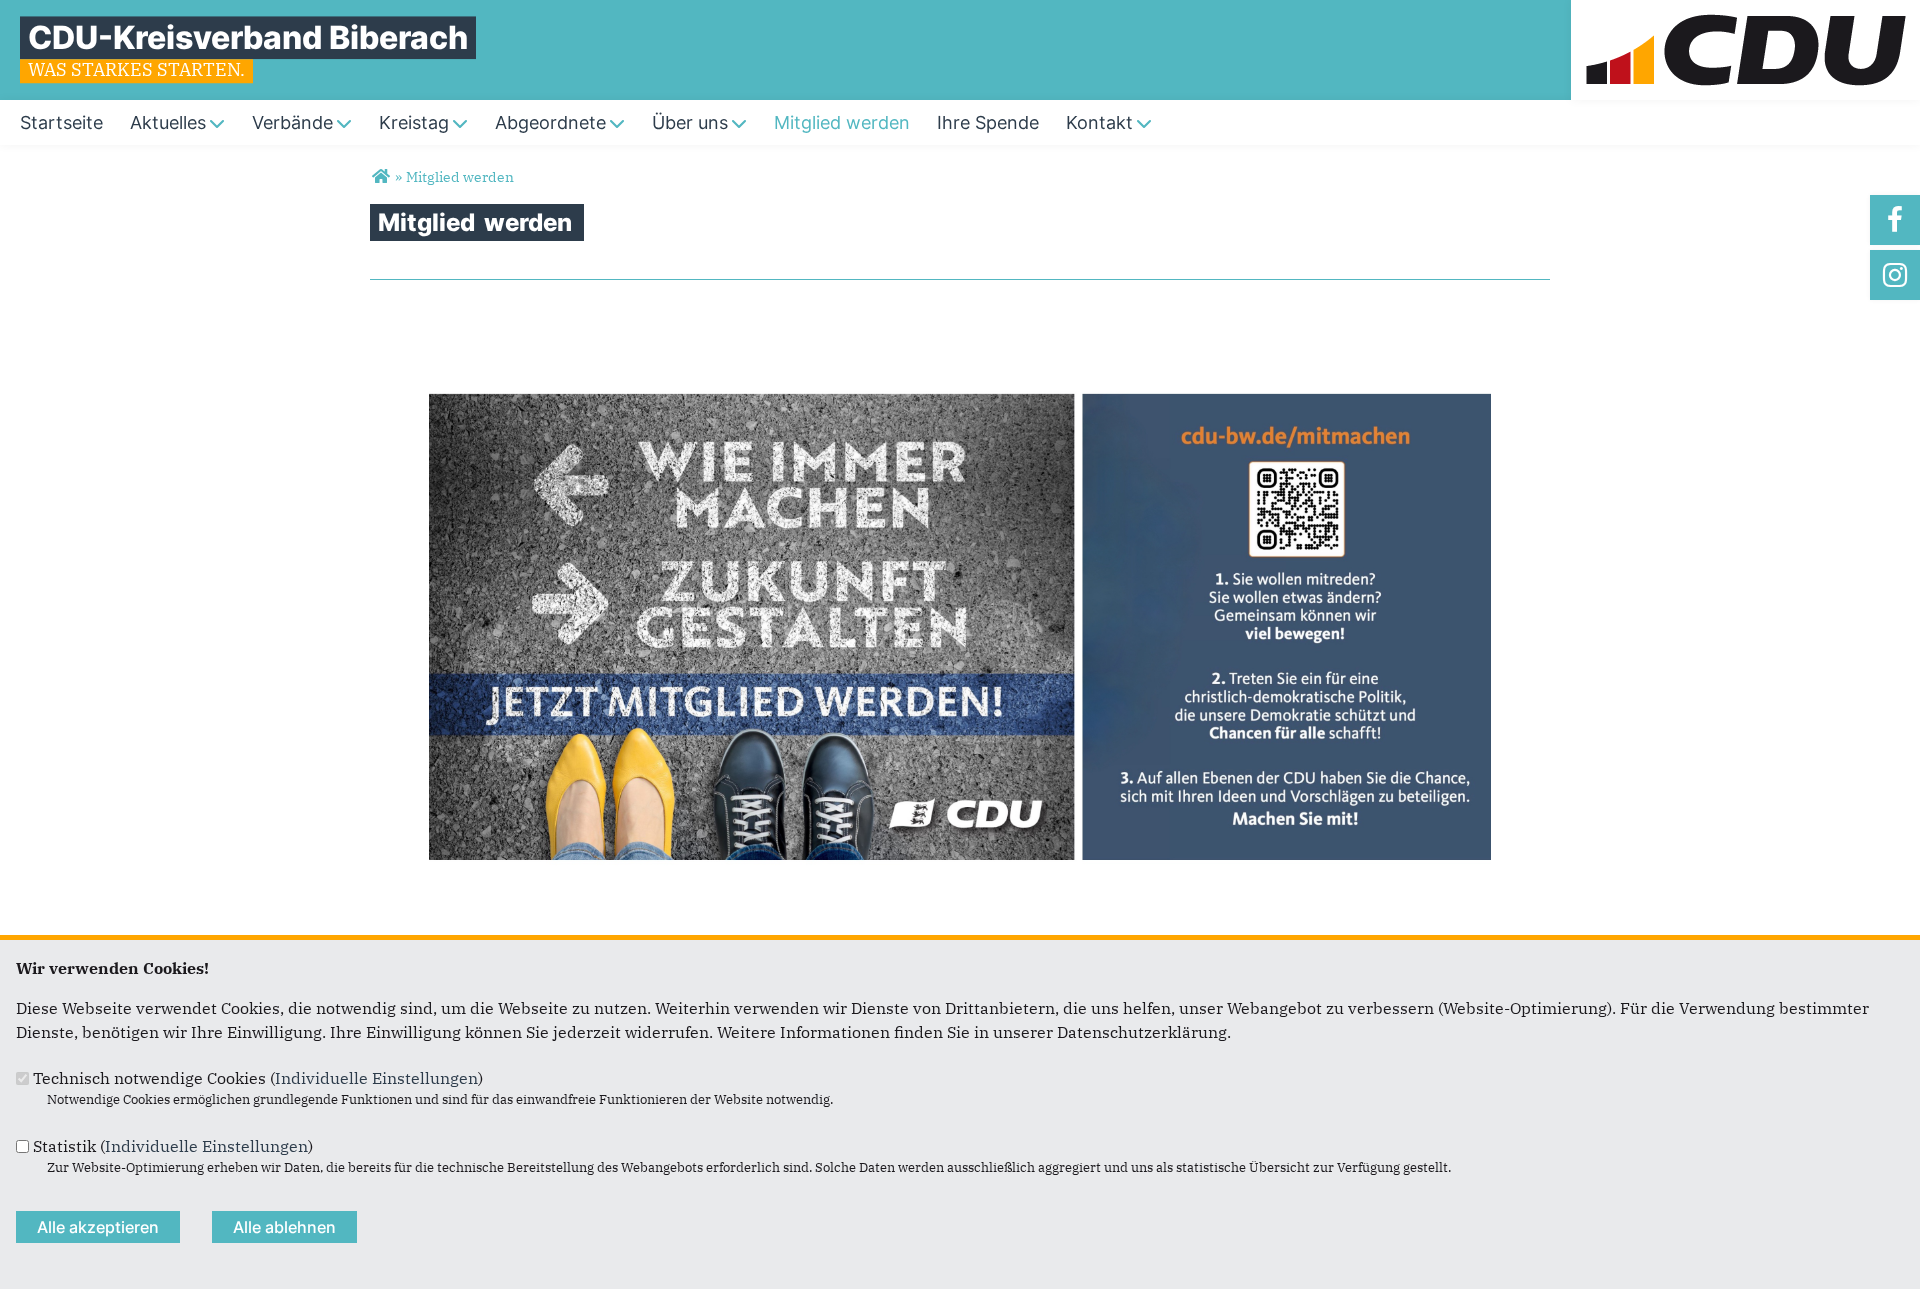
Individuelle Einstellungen (376, 1078)
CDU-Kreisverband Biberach (248, 37)
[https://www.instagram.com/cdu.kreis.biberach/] (1895, 275)
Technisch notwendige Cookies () (258, 1078)
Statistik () (173, 1146)
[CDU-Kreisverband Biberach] (380, 177)
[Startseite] (1745, 12)
